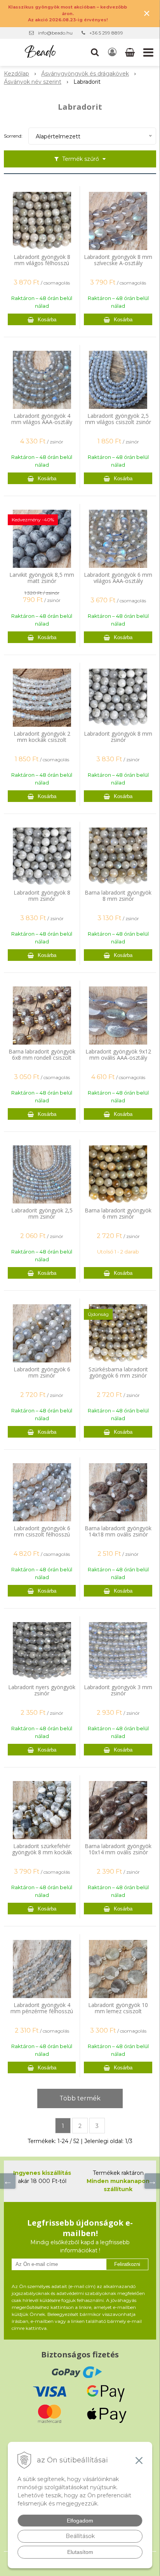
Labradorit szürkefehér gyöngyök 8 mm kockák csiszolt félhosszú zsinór (42, 1852)
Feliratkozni (127, 2264)
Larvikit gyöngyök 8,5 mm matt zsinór (42, 578)
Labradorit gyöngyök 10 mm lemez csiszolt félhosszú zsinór (118, 2011)
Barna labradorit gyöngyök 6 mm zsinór (118, 1214)
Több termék (80, 2098)
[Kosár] (131, 52)
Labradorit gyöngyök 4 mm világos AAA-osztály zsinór (42, 422)
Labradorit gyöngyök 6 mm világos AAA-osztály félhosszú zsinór (118, 581)
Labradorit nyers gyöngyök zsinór (42, 1690)
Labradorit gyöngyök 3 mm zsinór (118, 1690)
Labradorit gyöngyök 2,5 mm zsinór (42, 1214)
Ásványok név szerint (33, 82)
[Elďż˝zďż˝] (8, 2181)
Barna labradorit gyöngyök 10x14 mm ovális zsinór (118, 1849)
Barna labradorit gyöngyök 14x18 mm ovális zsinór (118, 1531)
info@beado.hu (55, 33)
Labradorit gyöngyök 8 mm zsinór (118, 737)
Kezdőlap (17, 74)
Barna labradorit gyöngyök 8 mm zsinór (118, 896)
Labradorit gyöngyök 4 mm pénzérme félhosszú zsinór (42, 2011)
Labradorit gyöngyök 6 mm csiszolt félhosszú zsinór (42, 1535)
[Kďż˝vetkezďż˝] (152, 2181)
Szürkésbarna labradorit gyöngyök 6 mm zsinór (118, 1372)
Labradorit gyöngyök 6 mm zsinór (42, 1372)
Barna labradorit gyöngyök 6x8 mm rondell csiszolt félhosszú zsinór (42, 1058)
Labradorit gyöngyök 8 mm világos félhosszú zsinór (42, 263)
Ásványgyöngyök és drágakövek (85, 74)
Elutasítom (80, 2552)
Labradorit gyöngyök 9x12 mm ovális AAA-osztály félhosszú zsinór (118, 1058)
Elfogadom (80, 2521)
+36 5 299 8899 (106, 33)
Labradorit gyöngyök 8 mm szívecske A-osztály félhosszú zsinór (118, 263)
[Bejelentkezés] (112, 52)
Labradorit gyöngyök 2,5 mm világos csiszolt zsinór (118, 419)
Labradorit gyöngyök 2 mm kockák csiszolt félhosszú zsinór (42, 740)
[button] (95, 52)
